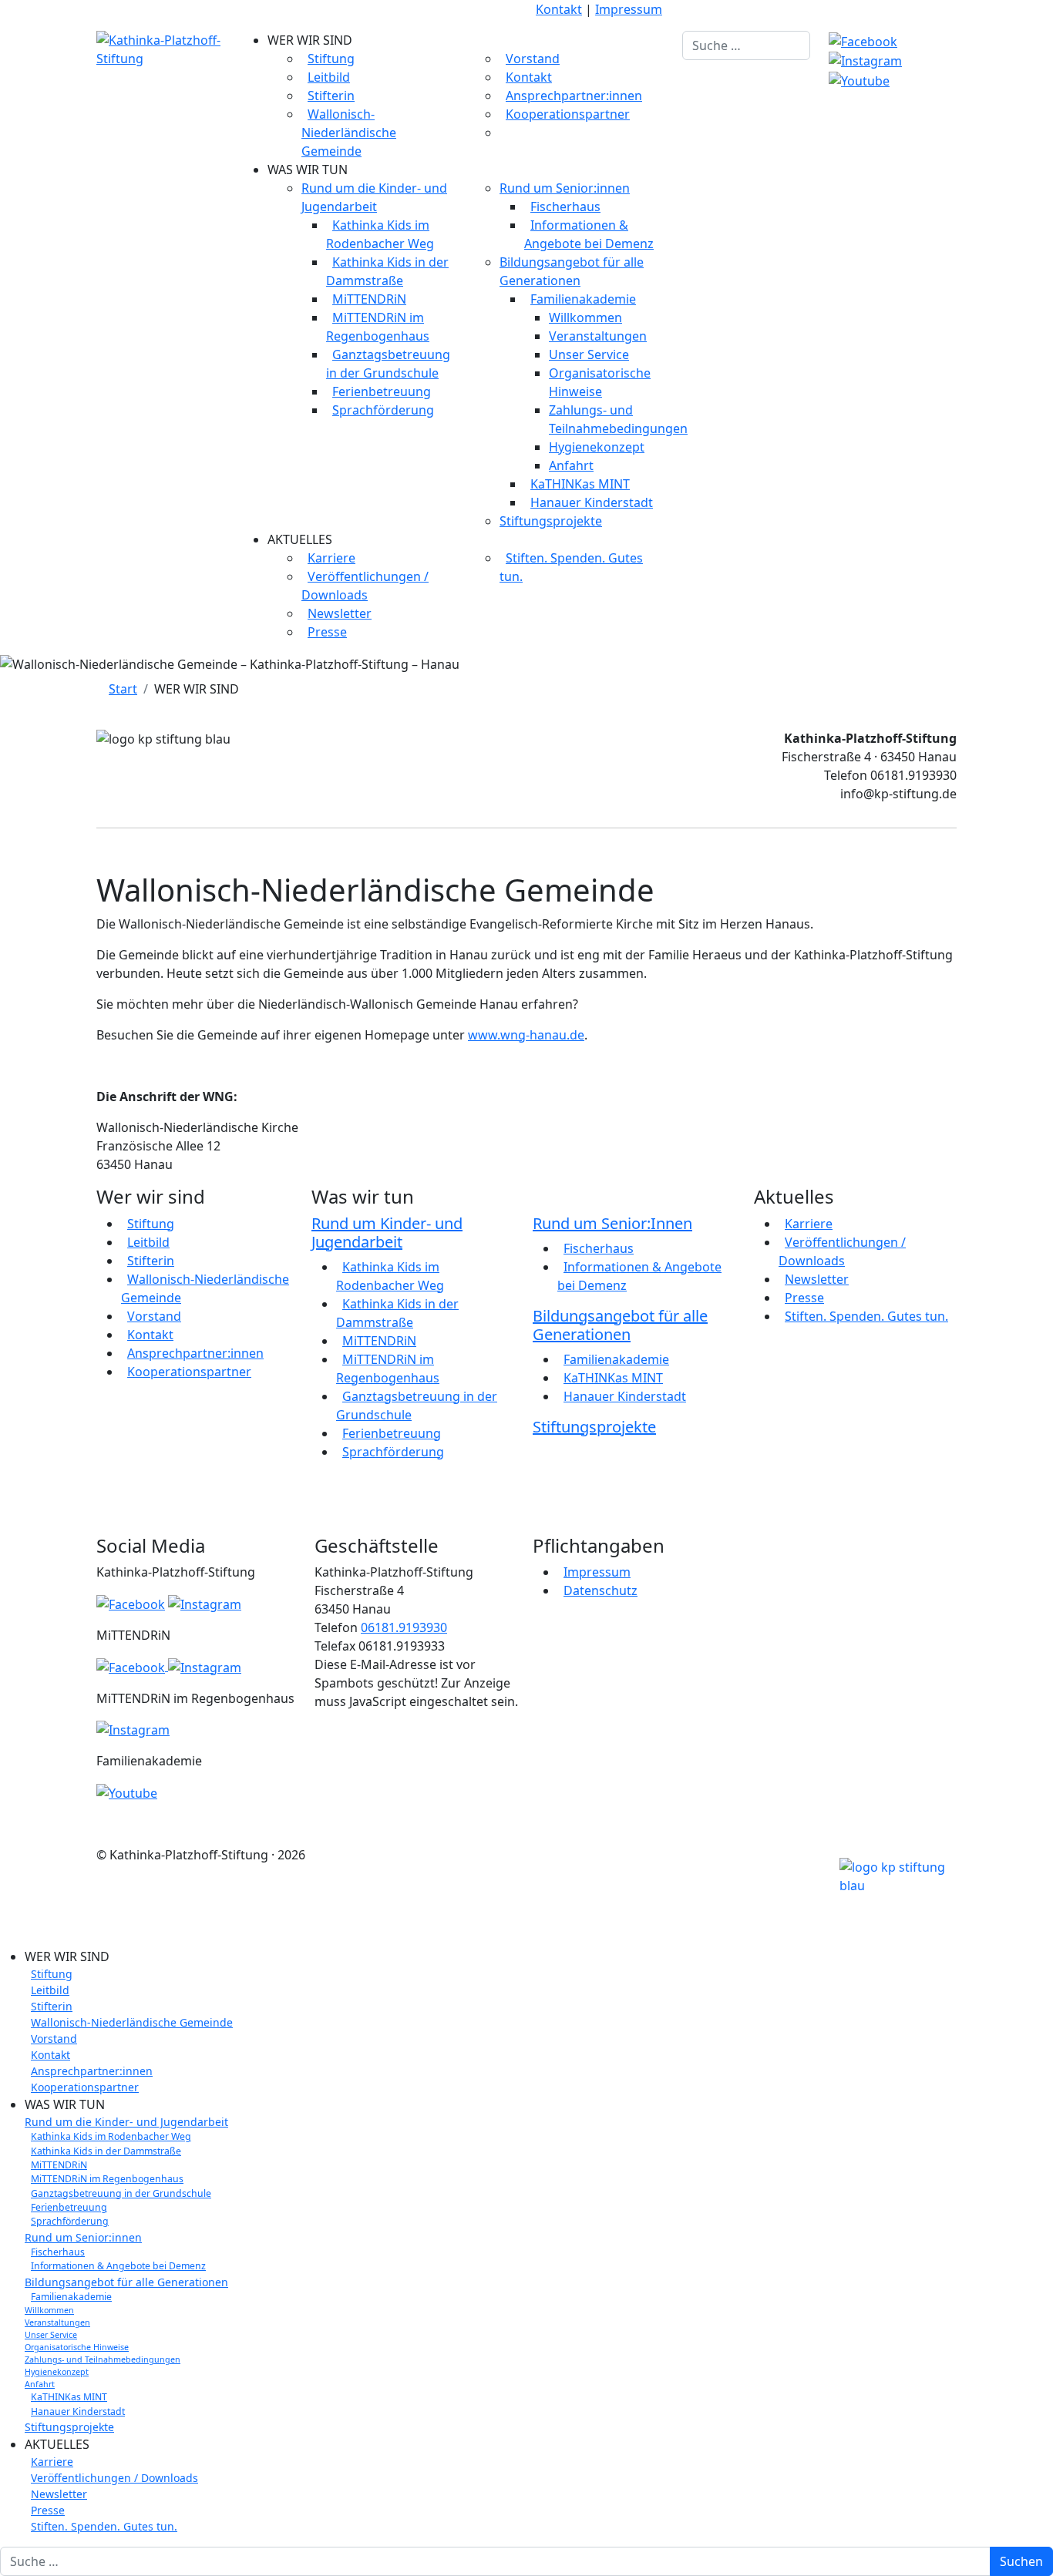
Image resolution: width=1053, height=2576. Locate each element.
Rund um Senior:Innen (612, 1223)
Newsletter (340, 613)
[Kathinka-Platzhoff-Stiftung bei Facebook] (863, 40)
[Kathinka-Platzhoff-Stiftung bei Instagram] (865, 60)
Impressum (629, 9)
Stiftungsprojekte (551, 521)
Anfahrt (571, 465)
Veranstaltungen (598, 336)
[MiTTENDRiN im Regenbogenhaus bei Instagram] (133, 1729)
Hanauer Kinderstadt (592, 502)
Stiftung (331, 59)
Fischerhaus (565, 207)
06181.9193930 (404, 1627)
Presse (327, 632)
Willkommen (585, 317)
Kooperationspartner (568, 114)
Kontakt (559, 9)
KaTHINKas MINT (580, 484)
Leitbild (329, 77)
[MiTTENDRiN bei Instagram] (205, 1666)
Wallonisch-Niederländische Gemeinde (349, 133)
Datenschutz (601, 1590)
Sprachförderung (383, 410)
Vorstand (533, 59)
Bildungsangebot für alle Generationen (620, 1325)
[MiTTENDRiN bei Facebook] (132, 1666)
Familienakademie (583, 299)
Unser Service (589, 354)
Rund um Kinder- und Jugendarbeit (387, 1233)
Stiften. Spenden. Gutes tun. (866, 1316)
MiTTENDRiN (369, 299)
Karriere (331, 558)
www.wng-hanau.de (526, 1035)
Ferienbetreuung (382, 391)
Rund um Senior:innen (565, 188)
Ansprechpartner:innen (574, 96)
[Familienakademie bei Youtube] (859, 79)
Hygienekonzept (597, 447)
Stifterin (331, 96)
